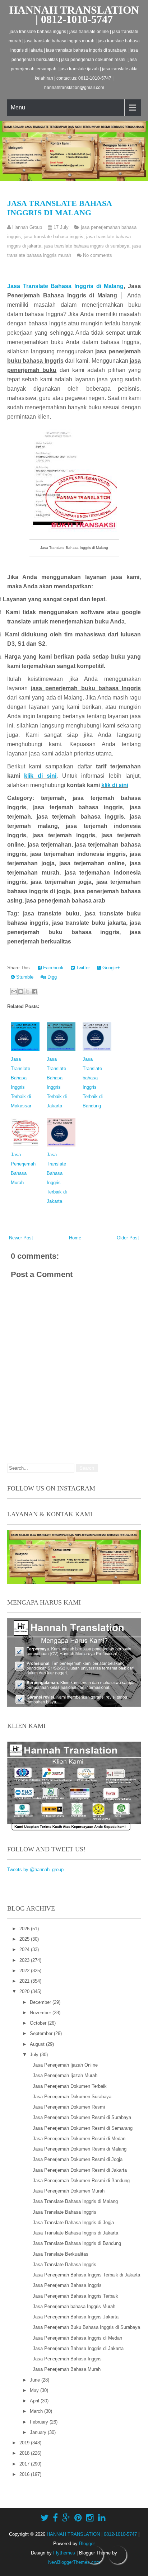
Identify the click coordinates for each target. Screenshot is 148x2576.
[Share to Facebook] (34, 992)
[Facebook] (55, 2518)
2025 (25, 1939)
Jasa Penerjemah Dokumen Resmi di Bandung (81, 2181)
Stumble (24, 977)
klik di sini (40, 776)
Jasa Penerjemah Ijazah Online (65, 2065)
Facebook (53, 968)
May (35, 2390)
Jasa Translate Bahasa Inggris (64, 2212)
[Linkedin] (102, 2518)
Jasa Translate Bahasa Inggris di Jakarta (75, 2233)
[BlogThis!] (21, 992)
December (41, 2002)
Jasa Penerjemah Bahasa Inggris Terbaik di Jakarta (86, 2275)
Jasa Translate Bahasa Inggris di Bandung (77, 2243)
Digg (51, 977)
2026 (25, 1929)
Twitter (82, 968)
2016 (25, 2474)
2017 (25, 2464)
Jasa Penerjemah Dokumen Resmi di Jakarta (80, 2170)
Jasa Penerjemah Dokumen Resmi (69, 2107)
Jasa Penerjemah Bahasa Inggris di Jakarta (78, 2348)
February (40, 2422)
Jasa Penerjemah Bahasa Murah (67, 2369)
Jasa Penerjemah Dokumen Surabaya (72, 2097)
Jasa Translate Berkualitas (61, 2254)
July (35, 2055)
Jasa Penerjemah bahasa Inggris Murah (74, 2306)
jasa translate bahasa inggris (54, 237)
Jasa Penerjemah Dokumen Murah (69, 2191)
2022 (25, 1971)
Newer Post (21, 1238)
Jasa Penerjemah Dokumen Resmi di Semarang (83, 2128)
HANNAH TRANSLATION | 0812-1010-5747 (74, 15)
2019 (25, 2443)
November (41, 2013)
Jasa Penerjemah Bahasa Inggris (67, 2285)
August (38, 2044)
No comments (98, 255)
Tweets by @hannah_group (35, 1869)
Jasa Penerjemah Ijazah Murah (65, 2075)
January (39, 2432)
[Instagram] (90, 2518)
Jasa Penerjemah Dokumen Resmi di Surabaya (82, 2117)
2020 (25, 1991)
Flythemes (64, 2553)
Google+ (110, 968)
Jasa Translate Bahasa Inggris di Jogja (73, 2222)
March (37, 2411)
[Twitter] (45, 2518)
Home (75, 1238)
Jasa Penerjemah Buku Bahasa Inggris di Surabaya (86, 2327)
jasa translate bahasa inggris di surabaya (87, 246)
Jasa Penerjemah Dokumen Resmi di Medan (79, 2139)
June (36, 2380)
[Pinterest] (78, 2518)
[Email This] (14, 992)
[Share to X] (28, 992)
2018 (25, 2453)
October (39, 2023)
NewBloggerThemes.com (74, 2562)
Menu (18, 107)
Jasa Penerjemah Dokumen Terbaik (70, 2086)
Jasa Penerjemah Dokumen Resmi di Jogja (78, 2159)
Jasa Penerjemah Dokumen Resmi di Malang (80, 2149)
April (35, 2401)
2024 (25, 1949)
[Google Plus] (66, 2518)
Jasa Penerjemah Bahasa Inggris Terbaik (75, 2296)
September (42, 2033)
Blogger (87, 2544)
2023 (25, 1960)
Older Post (128, 1238)
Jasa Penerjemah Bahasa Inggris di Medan (77, 2338)
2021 (25, 1981)
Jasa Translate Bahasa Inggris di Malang (59, 208)
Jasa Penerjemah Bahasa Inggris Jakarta (76, 2317)
